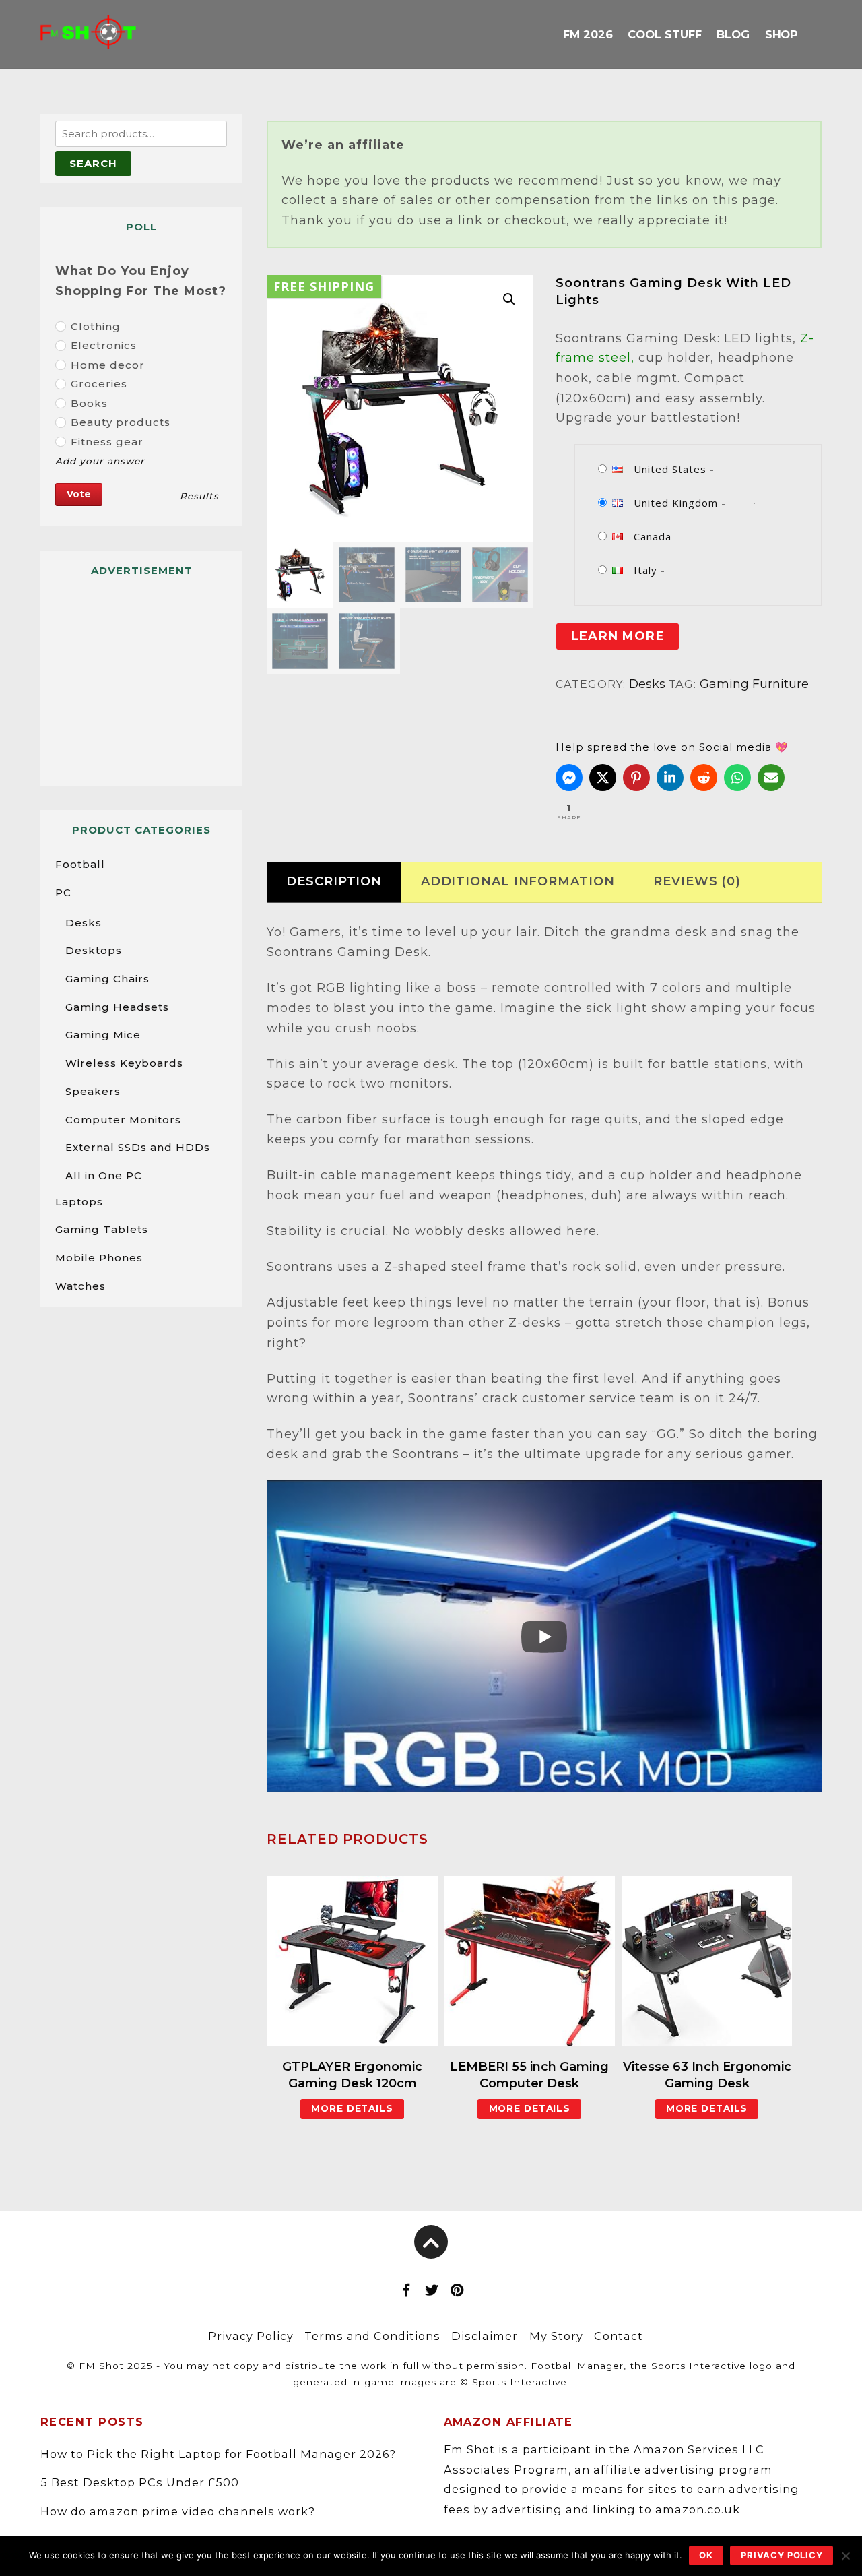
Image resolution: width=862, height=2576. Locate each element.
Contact (619, 2336)
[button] (509, 299)
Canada (653, 536)
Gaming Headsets (117, 1007)
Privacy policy (782, 2555)
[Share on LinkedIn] (670, 778)
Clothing (96, 326)
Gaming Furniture (754, 684)
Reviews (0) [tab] (697, 881)
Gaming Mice (103, 1035)
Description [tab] (334, 881)
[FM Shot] (88, 38)
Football (80, 864)
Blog (733, 34)
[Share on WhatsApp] (737, 778)
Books (89, 403)
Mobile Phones (99, 1258)
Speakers (93, 1091)
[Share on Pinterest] (636, 778)
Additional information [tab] (518, 881)
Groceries (99, 384)
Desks (647, 684)
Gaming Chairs (107, 979)
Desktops (94, 950)
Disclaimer (485, 2336)
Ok (706, 2555)
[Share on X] (603, 778)
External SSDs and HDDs (138, 1147)
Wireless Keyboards (124, 1063)
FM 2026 (588, 34)
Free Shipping (324, 286)
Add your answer (100, 461)
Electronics (104, 345)
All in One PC (104, 1175)
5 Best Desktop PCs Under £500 (140, 2482)
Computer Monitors (123, 1120)
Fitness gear (107, 442)
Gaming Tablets (102, 1229)
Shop (782, 34)
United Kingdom (676, 503)
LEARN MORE (618, 636)
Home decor (108, 365)
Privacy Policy (251, 2336)
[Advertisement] (141, 675)
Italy (645, 570)
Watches (80, 1286)
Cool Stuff (664, 34)
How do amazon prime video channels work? (178, 2511)
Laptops (79, 1202)
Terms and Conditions (372, 2336)
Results (199, 496)
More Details (352, 2108)
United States (670, 469)
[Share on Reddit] (704, 778)
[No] (845, 2556)
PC (63, 892)
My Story (556, 2336)
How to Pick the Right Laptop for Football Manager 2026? (218, 2454)
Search (93, 163)
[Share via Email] (771, 778)
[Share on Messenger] (569, 778)
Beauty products (121, 422)
